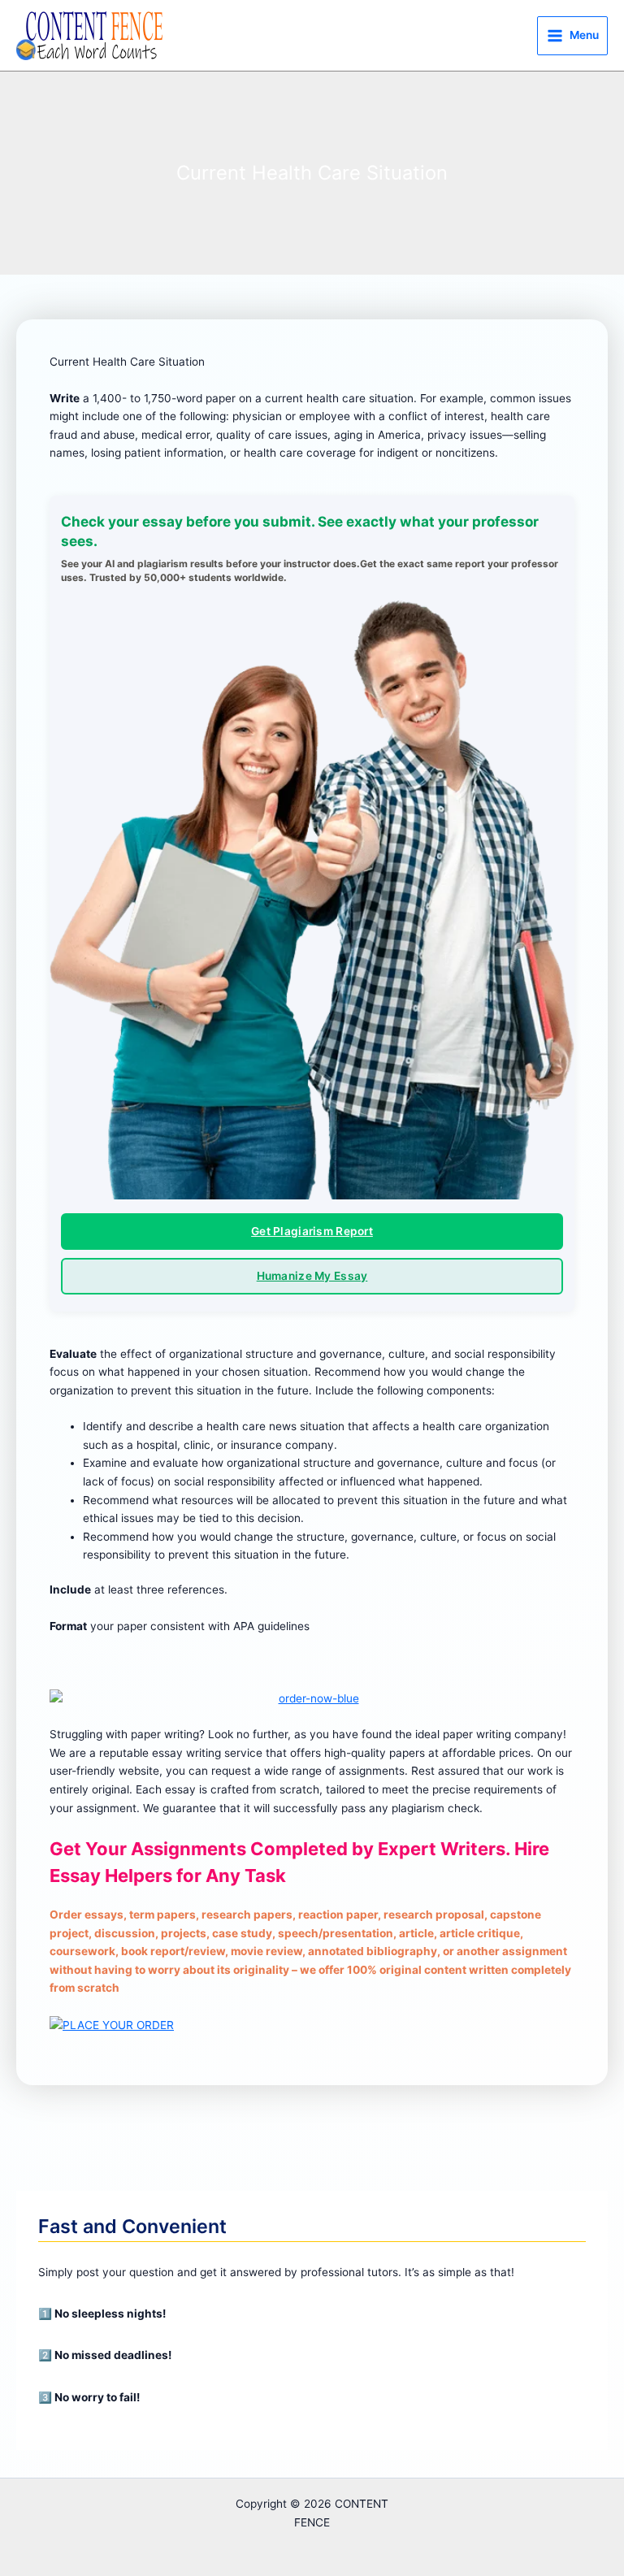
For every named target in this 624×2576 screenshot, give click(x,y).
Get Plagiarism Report (312, 1231)
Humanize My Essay (312, 1276)
